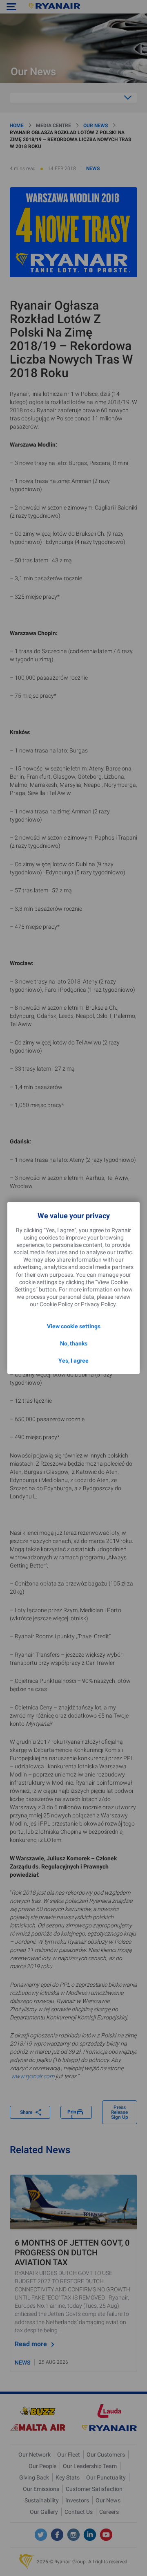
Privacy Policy (98, 1304)
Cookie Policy (56, 1304)
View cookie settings (74, 1326)
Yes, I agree (73, 1361)
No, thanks (74, 1343)
